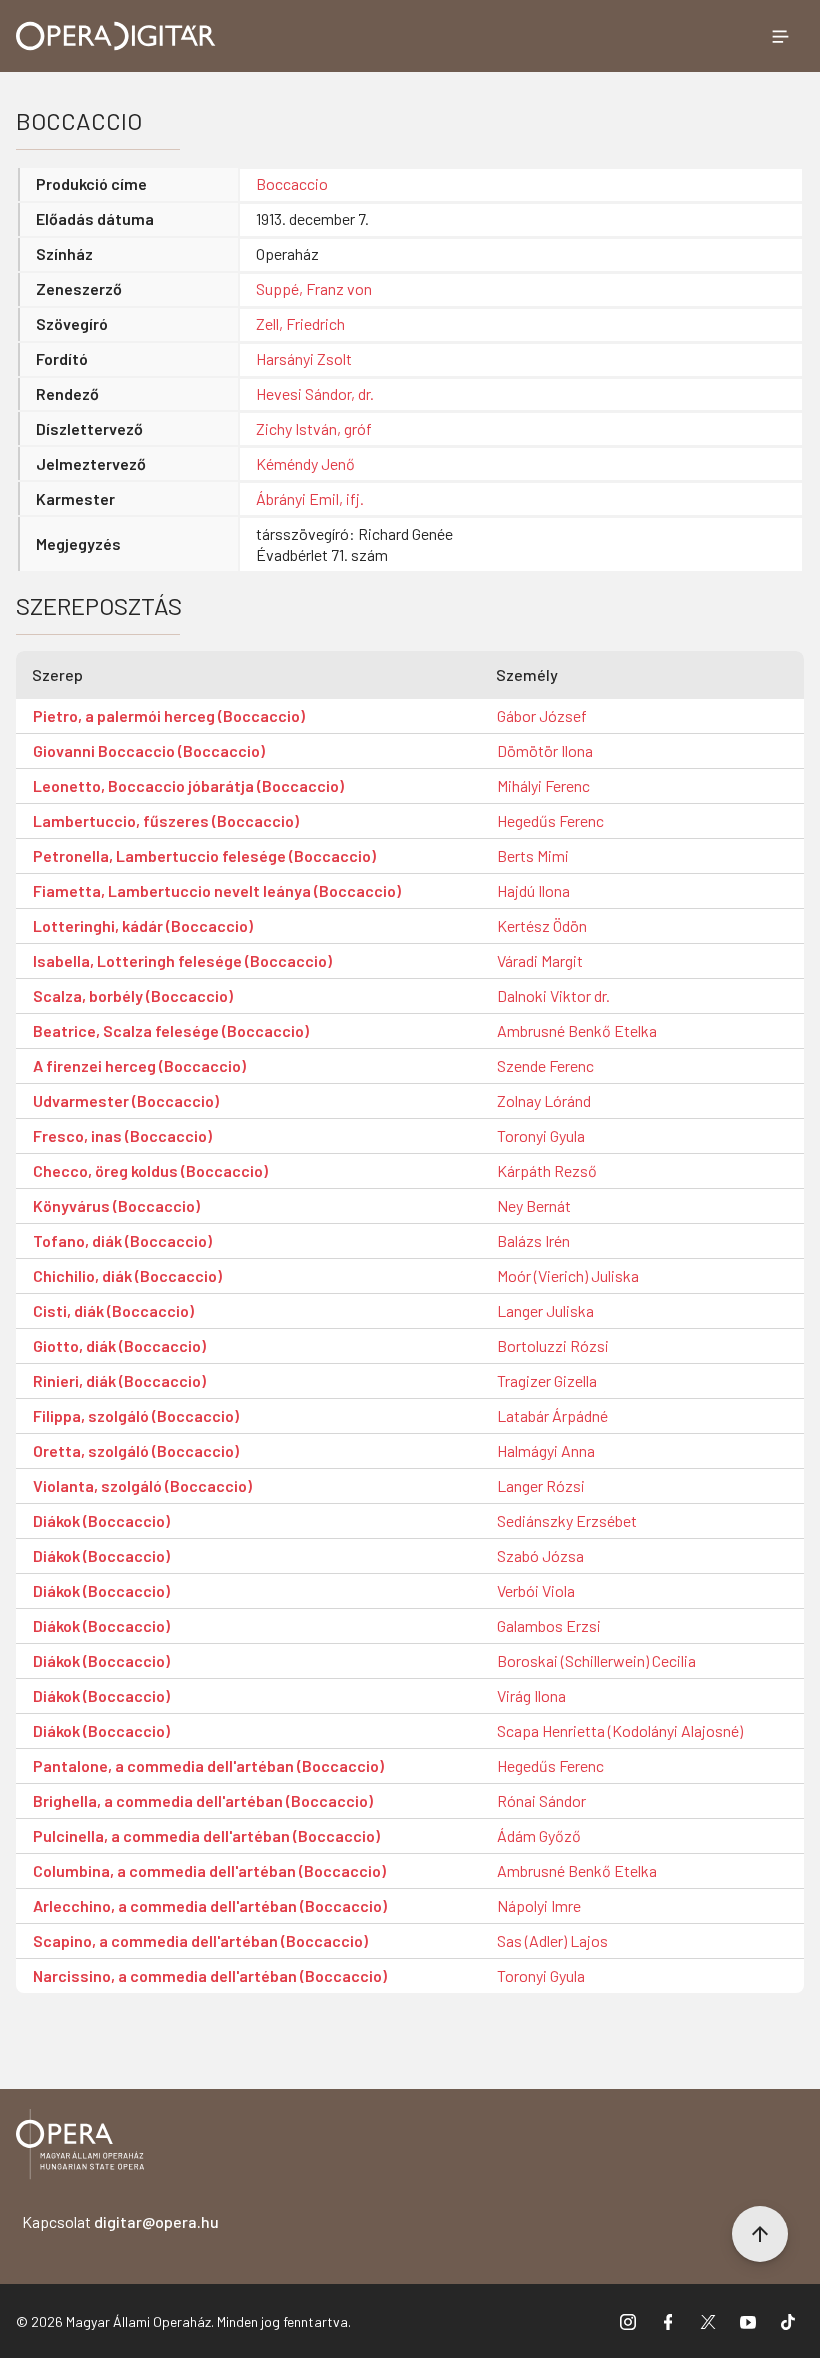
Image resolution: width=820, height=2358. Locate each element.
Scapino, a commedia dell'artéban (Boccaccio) (200, 1940)
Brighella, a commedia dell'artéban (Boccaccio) (203, 1800)
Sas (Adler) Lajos (552, 1940)
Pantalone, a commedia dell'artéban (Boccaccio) (208, 1765)
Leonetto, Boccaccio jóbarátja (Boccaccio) (188, 785)
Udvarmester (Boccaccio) (126, 1100)
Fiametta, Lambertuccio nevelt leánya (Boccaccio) (217, 890)
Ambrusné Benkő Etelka (577, 1030)
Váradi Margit (540, 960)
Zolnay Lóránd (544, 1100)
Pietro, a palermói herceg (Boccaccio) (169, 715)
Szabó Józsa (540, 1555)
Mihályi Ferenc (543, 785)
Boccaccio (292, 183)
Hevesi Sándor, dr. (315, 393)
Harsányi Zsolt (304, 358)
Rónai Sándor (541, 1800)
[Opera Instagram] (628, 2321)
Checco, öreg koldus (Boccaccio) (150, 1170)
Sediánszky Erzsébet (567, 1520)
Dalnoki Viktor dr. (553, 995)
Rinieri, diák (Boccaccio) (119, 1380)
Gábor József (542, 715)
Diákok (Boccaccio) (101, 1520)
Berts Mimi (533, 855)
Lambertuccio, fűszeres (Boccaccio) (166, 820)
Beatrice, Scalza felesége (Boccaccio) (171, 1030)
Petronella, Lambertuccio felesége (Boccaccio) (204, 855)
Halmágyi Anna (546, 1450)
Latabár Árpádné (552, 1415)
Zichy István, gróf (314, 428)
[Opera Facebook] (668, 2321)
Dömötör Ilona (545, 750)
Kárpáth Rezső (547, 1170)
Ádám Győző (539, 1835)
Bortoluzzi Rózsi (553, 1345)
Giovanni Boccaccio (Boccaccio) (149, 750)
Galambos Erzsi (549, 1625)
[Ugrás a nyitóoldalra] (116, 36)
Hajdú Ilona (533, 890)
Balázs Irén (533, 1240)
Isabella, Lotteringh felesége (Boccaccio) (182, 960)
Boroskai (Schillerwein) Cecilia (596, 1660)
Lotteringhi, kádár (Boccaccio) (143, 925)
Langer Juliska (545, 1310)
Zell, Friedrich (300, 323)
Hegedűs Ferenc (550, 820)
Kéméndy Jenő (305, 463)
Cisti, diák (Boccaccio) (113, 1310)
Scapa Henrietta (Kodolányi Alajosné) (620, 1730)
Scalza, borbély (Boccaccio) (133, 995)
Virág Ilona (531, 1695)
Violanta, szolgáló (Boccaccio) (142, 1485)
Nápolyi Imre (539, 1905)
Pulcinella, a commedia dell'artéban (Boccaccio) (206, 1835)
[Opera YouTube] (748, 2321)
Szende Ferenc (545, 1065)
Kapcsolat (120, 2221)
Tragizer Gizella (547, 1380)
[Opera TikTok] (788, 2321)
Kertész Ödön (542, 925)
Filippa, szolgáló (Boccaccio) (136, 1415)
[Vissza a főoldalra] (80, 2147)
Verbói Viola (536, 1590)
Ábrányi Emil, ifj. (310, 498)
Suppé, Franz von (314, 288)
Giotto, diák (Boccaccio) (119, 1345)
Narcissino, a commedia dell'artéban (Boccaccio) (210, 1975)
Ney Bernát (534, 1205)
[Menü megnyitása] (780, 36)
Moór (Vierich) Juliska (568, 1275)
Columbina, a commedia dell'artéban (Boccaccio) (209, 1870)
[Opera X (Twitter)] (708, 2321)
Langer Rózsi (541, 1485)
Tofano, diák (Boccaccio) (122, 1240)
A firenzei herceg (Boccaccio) (139, 1065)
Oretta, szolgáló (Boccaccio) (136, 1450)
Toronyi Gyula (541, 1135)
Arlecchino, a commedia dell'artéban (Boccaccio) (210, 1905)
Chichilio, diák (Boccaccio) (127, 1275)
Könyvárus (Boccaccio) (116, 1205)
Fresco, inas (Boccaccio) (122, 1135)
